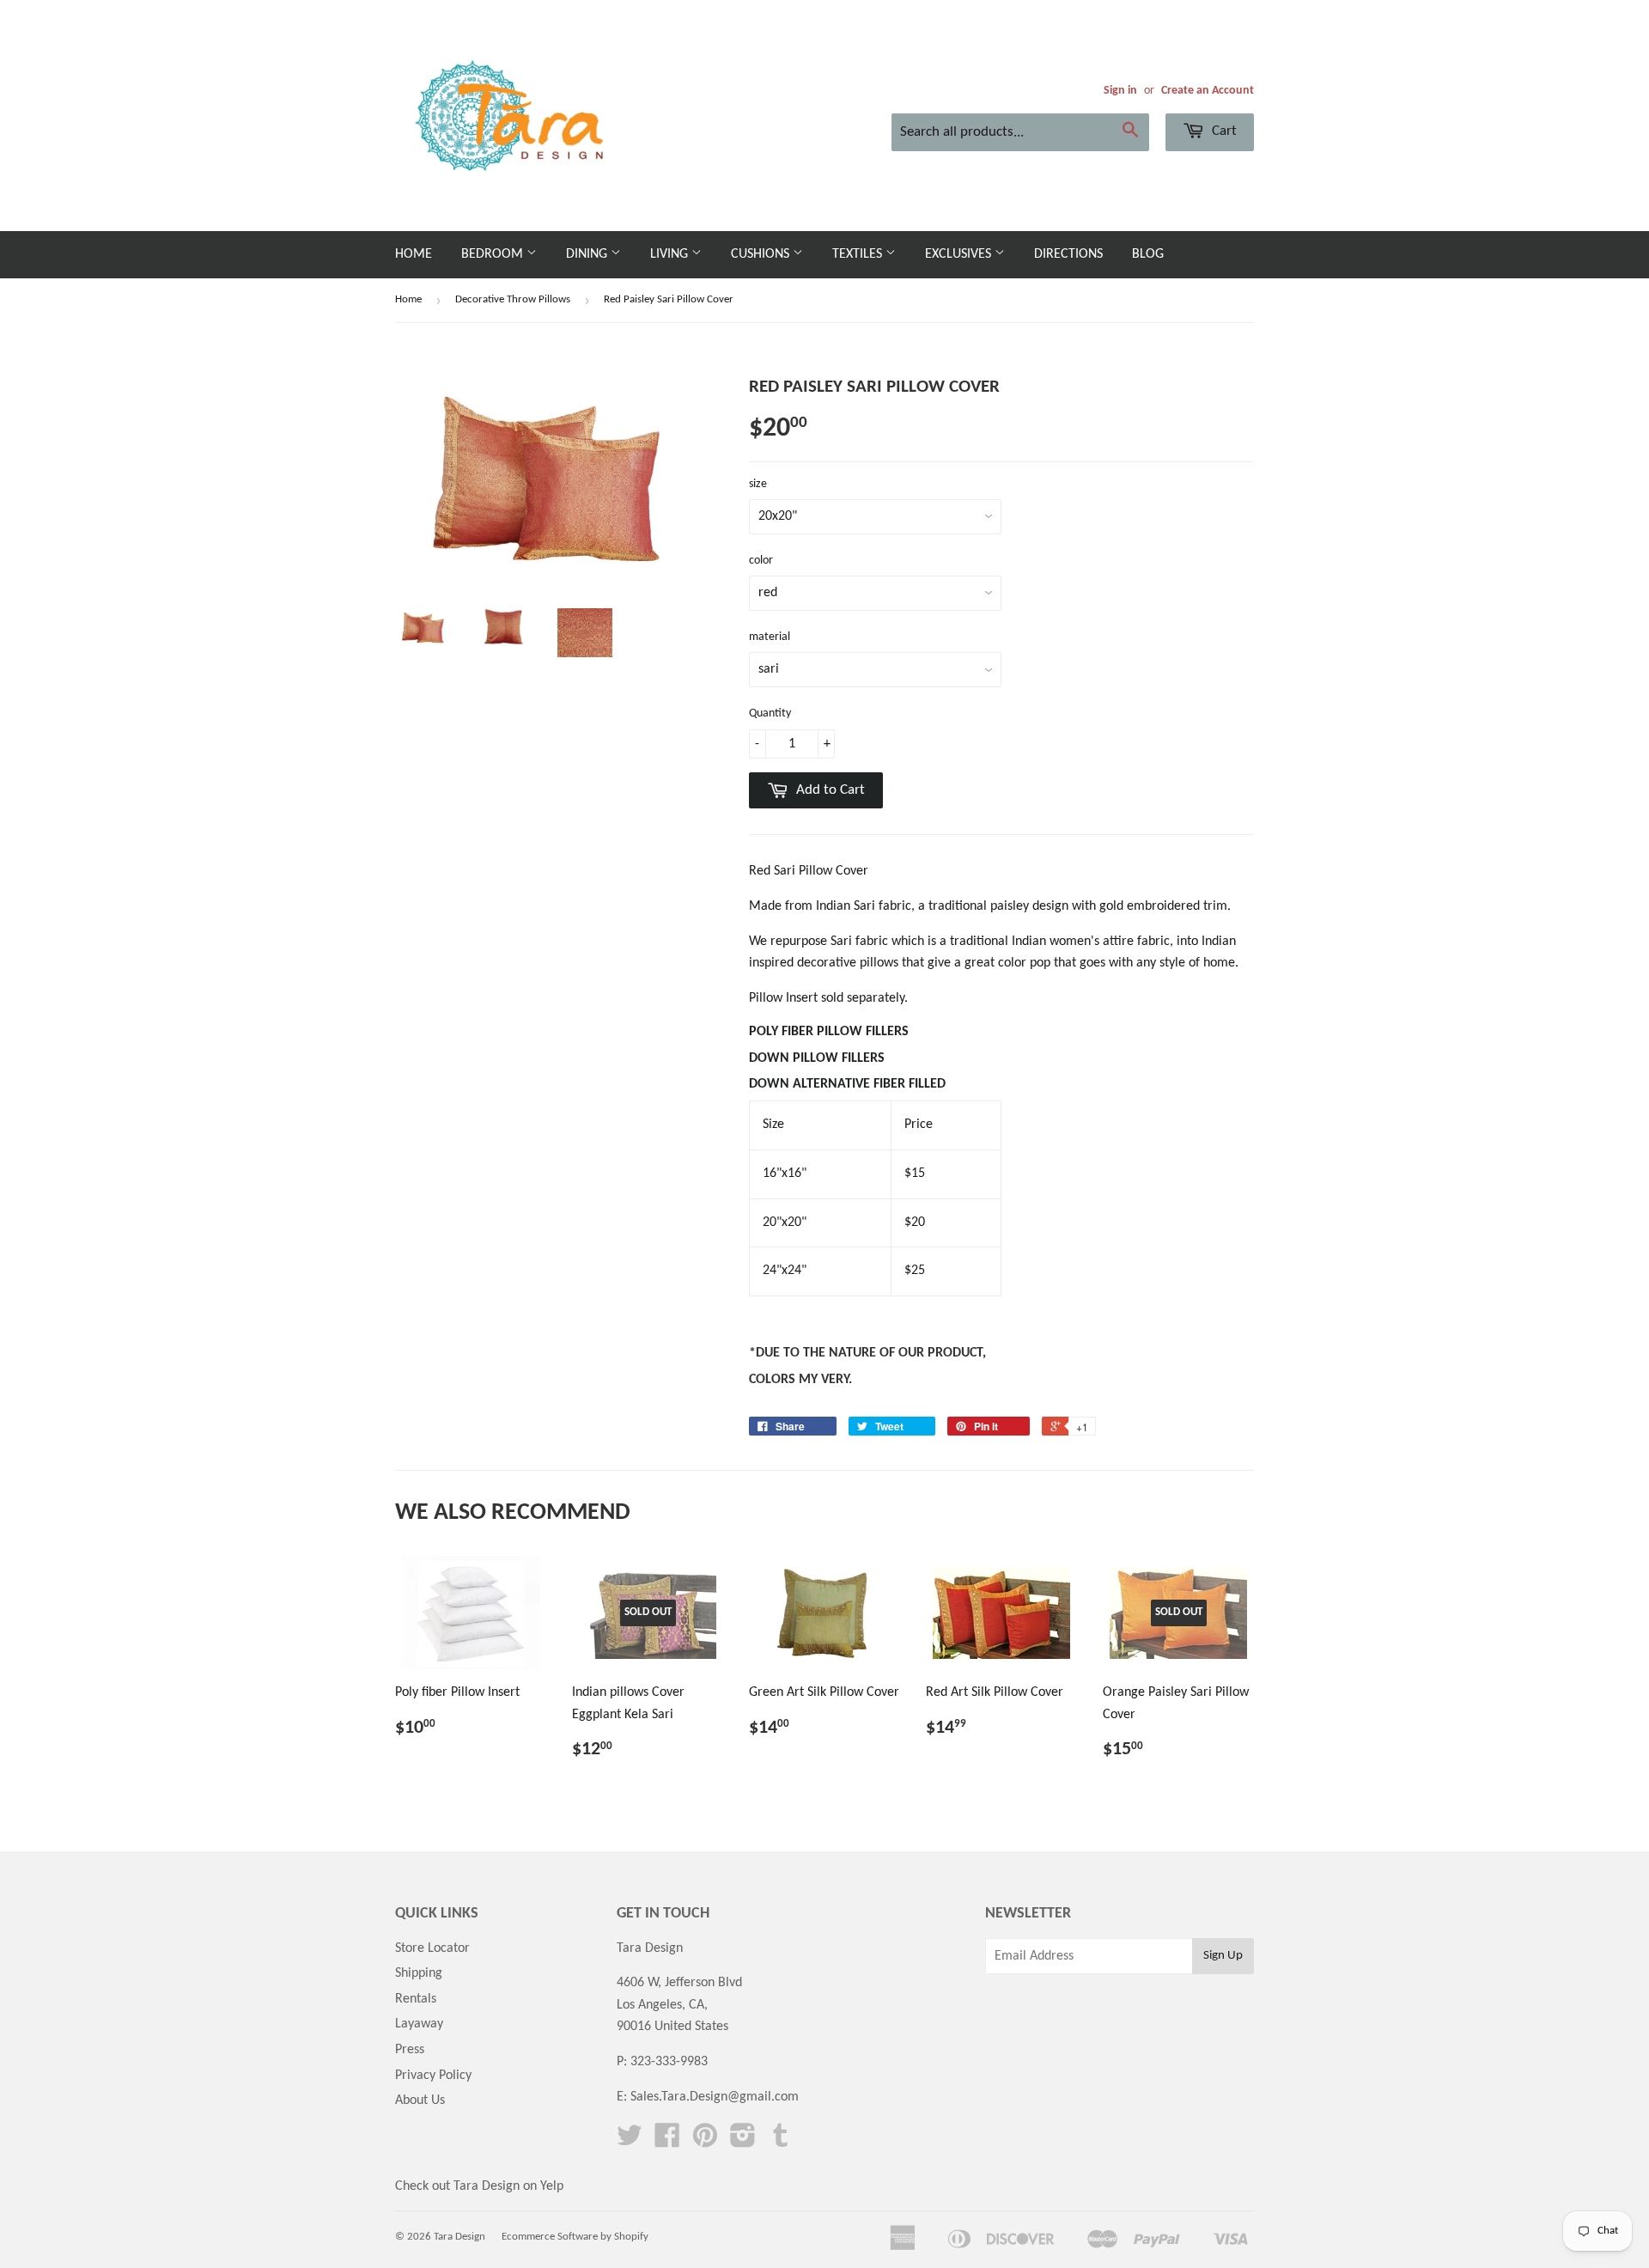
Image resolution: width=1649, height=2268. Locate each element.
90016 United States (672, 2027)
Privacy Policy (433, 2076)
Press (410, 2050)
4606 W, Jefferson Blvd (679, 1983)
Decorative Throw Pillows (513, 299)
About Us (420, 2100)
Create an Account (1208, 91)
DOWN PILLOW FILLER (818, 1058)
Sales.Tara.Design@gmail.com (715, 2097)
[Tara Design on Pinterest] (705, 2142)
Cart (1223, 131)
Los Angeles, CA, (662, 2005)
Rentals (416, 1999)
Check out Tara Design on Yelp (479, 2186)
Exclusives (960, 254)
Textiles (859, 254)
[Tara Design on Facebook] (667, 2142)
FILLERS (829, 1032)
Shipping (419, 1973)
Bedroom (494, 254)
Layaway (419, 2024)
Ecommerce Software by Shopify (575, 2237)
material (770, 637)
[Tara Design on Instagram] (743, 2142)
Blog (1148, 254)
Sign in (1120, 91)
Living (671, 254)
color (761, 561)
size (758, 484)
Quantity (770, 713)
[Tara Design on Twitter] (630, 2142)
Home (414, 254)
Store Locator (432, 1948)
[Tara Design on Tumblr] (781, 2142)
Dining (588, 254)
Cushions (762, 254)
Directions (1068, 254)
